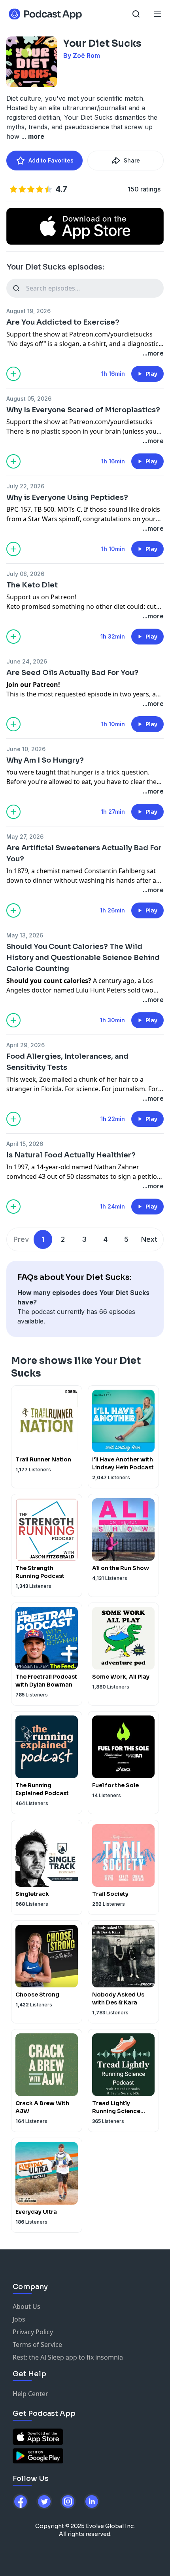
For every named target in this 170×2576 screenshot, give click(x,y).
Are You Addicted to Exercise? (63, 322)
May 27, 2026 (25, 837)
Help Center (30, 2394)
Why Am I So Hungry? (45, 760)
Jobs (19, 2319)
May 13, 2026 (25, 935)
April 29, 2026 (25, 1045)
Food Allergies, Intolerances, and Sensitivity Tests (67, 1062)
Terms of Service (37, 2345)
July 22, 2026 (25, 486)
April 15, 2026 (25, 1144)
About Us (26, 2306)
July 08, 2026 (25, 574)
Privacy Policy (33, 2332)
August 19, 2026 (28, 311)
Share (132, 160)
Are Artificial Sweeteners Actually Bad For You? (84, 853)
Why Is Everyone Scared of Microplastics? (83, 410)
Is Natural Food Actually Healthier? (71, 1155)
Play (151, 374)
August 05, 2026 (29, 399)
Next (149, 1239)
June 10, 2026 (26, 749)
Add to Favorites (51, 160)
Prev (21, 1239)
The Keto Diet (32, 585)
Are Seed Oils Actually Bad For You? (72, 673)
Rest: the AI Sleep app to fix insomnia (68, 2357)
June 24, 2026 (27, 661)
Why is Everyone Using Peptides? (67, 497)
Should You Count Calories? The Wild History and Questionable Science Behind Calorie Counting (83, 958)
